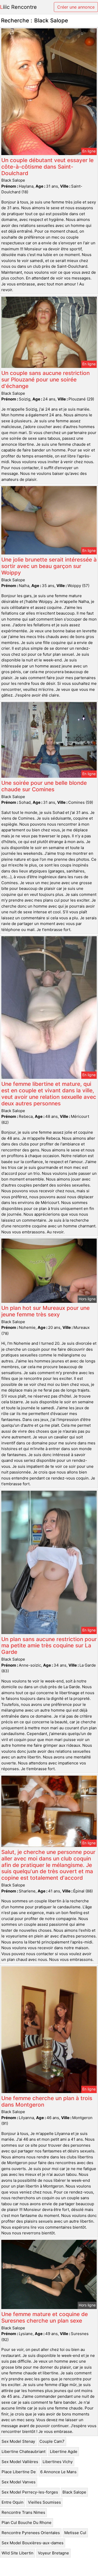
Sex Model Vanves (19, 2482)
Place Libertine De (19, 2472)
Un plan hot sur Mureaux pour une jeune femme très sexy (45, 1311)
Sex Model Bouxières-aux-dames (33, 2543)
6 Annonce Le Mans (58, 2472)
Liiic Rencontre (18, 7)
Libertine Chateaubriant (24, 2451)
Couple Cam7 (52, 2441)
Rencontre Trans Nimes (23, 2512)
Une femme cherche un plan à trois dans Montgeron (47, 2101)
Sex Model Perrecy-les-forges (30, 2492)
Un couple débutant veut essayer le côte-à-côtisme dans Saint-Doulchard (47, 167)
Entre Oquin (13, 2502)
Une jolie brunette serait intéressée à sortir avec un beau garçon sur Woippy (49, 566)
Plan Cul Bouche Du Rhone (27, 2523)
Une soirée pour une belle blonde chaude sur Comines (44, 786)
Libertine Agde (64, 2451)
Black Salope (74, 2492)
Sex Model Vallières (20, 2462)
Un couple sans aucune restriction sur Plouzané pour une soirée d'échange (45, 380)
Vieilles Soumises (44, 2502)
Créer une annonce (76, 7)
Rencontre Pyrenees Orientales (31, 2533)
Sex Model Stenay (18, 2441)
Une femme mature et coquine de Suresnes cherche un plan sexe (45, 2317)
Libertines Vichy (58, 2462)
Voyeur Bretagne (53, 2553)
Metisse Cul (75, 2533)
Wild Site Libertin (18, 2553)
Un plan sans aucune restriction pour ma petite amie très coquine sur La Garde (49, 1646)
